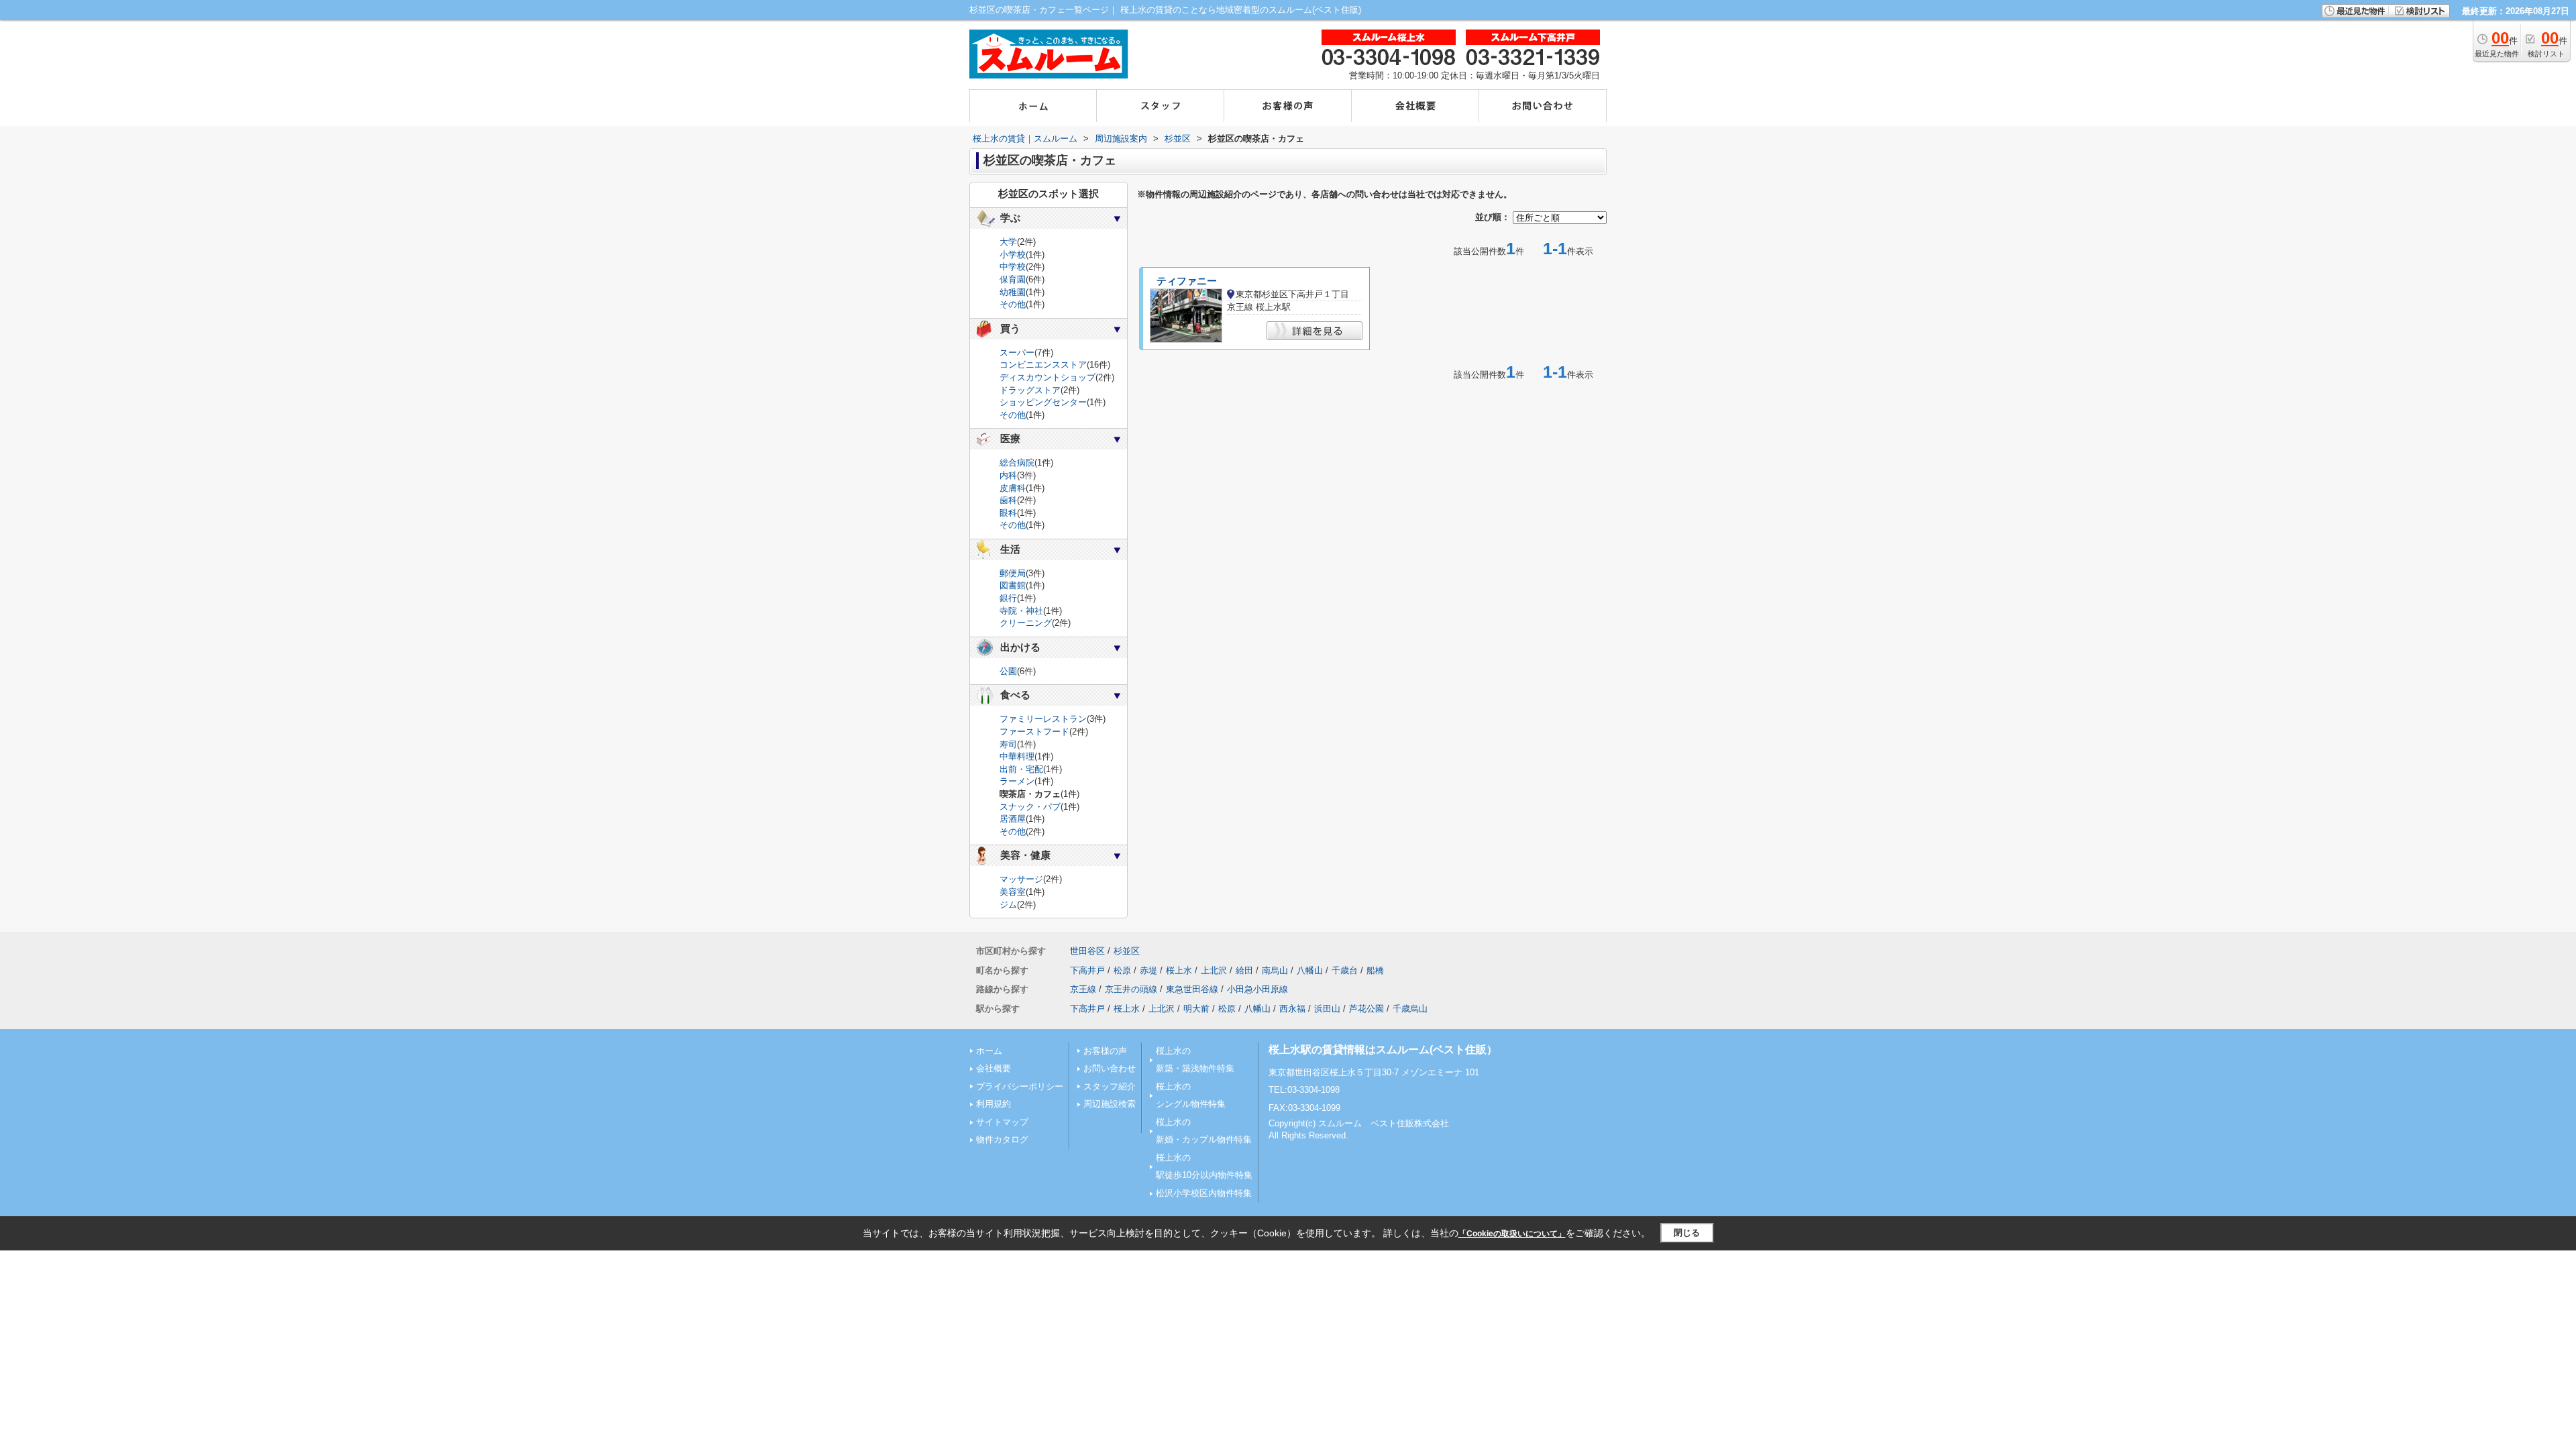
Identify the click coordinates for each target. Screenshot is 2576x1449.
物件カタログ (1002, 1139)
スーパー (1017, 353)
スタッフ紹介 (1110, 1086)
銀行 (1008, 598)
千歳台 (1345, 970)
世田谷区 (1087, 951)
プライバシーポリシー (1020, 1086)
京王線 (1083, 989)
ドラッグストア (1030, 390)
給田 (1244, 970)
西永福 (1292, 1009)
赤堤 (1148, 970)
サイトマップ (1002, 1122)
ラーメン (1017, 781)
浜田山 (1327, 1009)
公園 (1008, 671)
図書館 (1013, 585)
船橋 (1375, 970)
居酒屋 (1013, 819)
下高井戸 (1087, 970)
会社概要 (994, 1068)
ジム (1008, 905)
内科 (1008, 475)
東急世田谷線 (1192, 989)
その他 (1013, 304)
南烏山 (1275, 970)
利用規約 (994, 1104)
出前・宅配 (1021, 769)
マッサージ (1021, 879)
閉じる (1687, 1233)
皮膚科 (1013, 488)
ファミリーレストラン (1043, 719)
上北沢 (1214, 970)
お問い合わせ (1110, 1068)
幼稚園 (1013, 292)
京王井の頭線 (1131, 989)
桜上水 (1179, 970)
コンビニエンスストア (1043, 365)
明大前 (1196, 1009)
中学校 (1013, 267)
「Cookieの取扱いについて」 (1512, 1234)
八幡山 (1310, 970)
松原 (1122, 970)
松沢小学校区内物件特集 (1204, 1193)
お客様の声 (1105, 1051)
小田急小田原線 (1257, 989)
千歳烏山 (1410, 1009)
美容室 (1013, 892)
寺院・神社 (1021, 611)
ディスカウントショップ (1048, 377)
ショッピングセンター (1043, 402)
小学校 (1013, 255)
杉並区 (1127, 951)
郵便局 (1013, 573)
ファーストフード (1034, 732)
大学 (1008, 242)
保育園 (1013, 279)
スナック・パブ (1030, 807)
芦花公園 (1366, 1009)
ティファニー (1187, 281)
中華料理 (1017, 756)
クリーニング (1026, 623)
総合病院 (1017, 463)
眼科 (1008, 513)
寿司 (1008, 744)
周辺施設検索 (1110, 1104)
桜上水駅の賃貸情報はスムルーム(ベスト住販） (1383, 1050)
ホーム (989, 1051)
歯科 (1008, 500)
